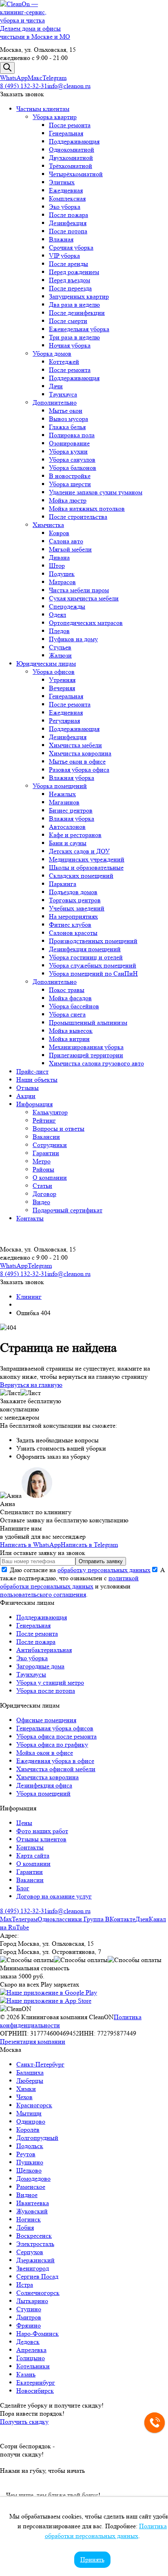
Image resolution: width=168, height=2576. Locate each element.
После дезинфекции (77, 313)
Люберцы (30, 2081)
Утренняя (62, 680)
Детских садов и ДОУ (79, 851)
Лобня (25, 2227)
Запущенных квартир (79, 296)
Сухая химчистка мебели (84, 598)
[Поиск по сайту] (7, 68)
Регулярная (64, 721)
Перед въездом (70, 280)
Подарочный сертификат (67, 1210)
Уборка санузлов (72, 460)
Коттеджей (64, 362)
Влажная (61, 239)
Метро (42, 1161)
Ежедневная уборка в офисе (55, 1761)
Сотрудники (50, 1145)
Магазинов (64, 802)
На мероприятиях (73, 916)
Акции (26, 1096)
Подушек (62, 574)
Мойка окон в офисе (45, 1753)
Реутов (26, 2154)
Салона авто (66, 541)
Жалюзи (60, 655)
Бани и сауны (68, 843)
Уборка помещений (60, 786)
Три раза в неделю (74, 337)
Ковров (59, 533)
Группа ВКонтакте (109, 1919)
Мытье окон (66, 411)
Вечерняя (62, 688)
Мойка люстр (68, 500)
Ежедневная (66, 190)
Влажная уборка (72, 778)
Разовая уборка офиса (79, 770)
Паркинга (63, 884)
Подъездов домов (73, 892)
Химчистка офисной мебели (56, 1769)
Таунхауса (63, 394)
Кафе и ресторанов (75, 835)
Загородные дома (40, 1666)
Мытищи (29, 2113)
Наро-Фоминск (38, 2333)
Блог (23, 1888)
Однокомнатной (72, 150)
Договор (44, 1194)
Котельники (33, 2366)
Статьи (42, 1186)
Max (6, 1919)
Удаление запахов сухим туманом (96, 492)
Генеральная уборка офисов (55, 1728)
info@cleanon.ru (69, 86)
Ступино (29, 2309)
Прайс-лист (32, 1071)
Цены (24, 1823)
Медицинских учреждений (87, 859)
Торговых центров (75, 900)
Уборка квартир (55, 117)
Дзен (142, 1919)
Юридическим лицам (46, 663)
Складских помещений (81, 876)
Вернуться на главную (31, 1385)
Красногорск (34, 2105)
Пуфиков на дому (73, 639)
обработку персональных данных (104, 1570)
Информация (34, 1104)
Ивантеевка (33, 2203)
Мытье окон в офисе (77, 761)
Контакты (30, 1218)
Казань (26, 2374)
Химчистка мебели (75, 745)
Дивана (59, 557)
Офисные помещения (46, 1720)
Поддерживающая (74, 141)
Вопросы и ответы (59, 1129)
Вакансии (46, 1137)
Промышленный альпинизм (88, 1022)
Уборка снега (67, 1014)
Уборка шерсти (70, 484)
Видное (27, 2195)
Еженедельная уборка (79, 329)
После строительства (78, 517)
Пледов (59, 631)
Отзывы (28, 1088)
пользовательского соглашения (43, 1594)
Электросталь (35, 2244)
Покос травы (67, 990)
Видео (41, 1202)
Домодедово (33, 2178)
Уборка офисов (54, 672)
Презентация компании (33, 2041)
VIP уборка (64, 256)
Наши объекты (37, 1080)
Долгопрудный (37, 2138)
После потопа (68, 231)
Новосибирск (35, 2391)
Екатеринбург (36, 2382)
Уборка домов (52, 353)
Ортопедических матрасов (86, 623)
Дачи (56, 386)
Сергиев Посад (37, 2276)
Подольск (30, 2146)
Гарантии (46, 1153)
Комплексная (67, 198)
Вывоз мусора (69, 419)
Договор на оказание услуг (54, 1896)
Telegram (54, 78)
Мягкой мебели (70, 549)
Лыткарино (32, 2301)
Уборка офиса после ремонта (56, 1736)
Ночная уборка (70, 345)
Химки (26, 2089)
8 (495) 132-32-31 (24, 86)
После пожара (69, 215)
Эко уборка (65, 207)
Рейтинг (44, 1120)
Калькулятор (50, 1112)
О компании (50, 1177)
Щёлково (29, 2170)
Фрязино (29, 2325)
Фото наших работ (42, 1831)
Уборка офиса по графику (52, 1744)
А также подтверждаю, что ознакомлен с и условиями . (83, 1582)
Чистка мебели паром (79, 590)
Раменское (31, 2187)
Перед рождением (74, 272)
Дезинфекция (68, 223)
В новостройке (70, 476)
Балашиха (30, 2072)
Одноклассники (61, 1919)
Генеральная (66, 133)
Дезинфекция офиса (44, 1785)
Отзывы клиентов (41, 1839)
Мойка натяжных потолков (87, 508)
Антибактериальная (44, 1650)
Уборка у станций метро (50, 1682)
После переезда (70, 288)
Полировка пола (72, 435)
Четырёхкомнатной (76, 174)
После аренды (69, 264)
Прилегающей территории (86, 1055)
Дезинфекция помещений (85, 949)
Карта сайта (33, 1855)
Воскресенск (34, 2236)
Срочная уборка (71, 247)
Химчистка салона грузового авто (96, 1063)
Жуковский (32, 2211)
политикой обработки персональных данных (69, 1582)
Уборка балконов (73, 468)
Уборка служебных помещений (93, 965)
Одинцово (31, 2121)
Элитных (62, 182)
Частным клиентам (43, 109)
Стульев (60, 647)
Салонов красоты (73, 933)
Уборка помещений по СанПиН (93, 973)
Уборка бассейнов (74, 1006)
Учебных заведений (77, 908)
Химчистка (48, 525)
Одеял (57, 615)
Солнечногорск (38, 2293)
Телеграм (25, 1919)
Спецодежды (67, 606)
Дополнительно (55, 402)
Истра (25, 2285)
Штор (57, 566)
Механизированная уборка (86, 1047)
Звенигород (33, 2268)
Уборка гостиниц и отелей (86, 957)
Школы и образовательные (86, 867)
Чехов (24, 2097)
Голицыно (31, 2358)
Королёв (28, 2130)
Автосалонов (67, 827)
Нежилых (62, 794)
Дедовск (28, 2342)
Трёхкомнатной (71, 166)
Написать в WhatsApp (30, 1545)
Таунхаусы (31, 1674)
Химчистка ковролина (80, 753)
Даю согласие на (79, 1570)
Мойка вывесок (71, 1031)
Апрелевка (31, 2350)
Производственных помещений (93, 941)
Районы (43, 1169)
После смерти (68, 321)
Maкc (35, 78)
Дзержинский (35, 2260)
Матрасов (62, 582)
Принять (92, 2559)
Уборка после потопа (46, 1691)
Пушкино (30, 2162)
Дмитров (29, 2317)
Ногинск (29, 2219)
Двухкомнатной (71, 158)
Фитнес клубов (70, 925)
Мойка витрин (69, 1039)
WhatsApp (14, 78)
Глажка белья (67, 427)
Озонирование (69, 443)
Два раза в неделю (74, 305)
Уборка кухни (68, 451)
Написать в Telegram (89, 1545)
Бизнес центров (71, 810)
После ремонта (70, 125)
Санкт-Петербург (40, 2064)
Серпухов (30, 2252)
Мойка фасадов (70, 998)
